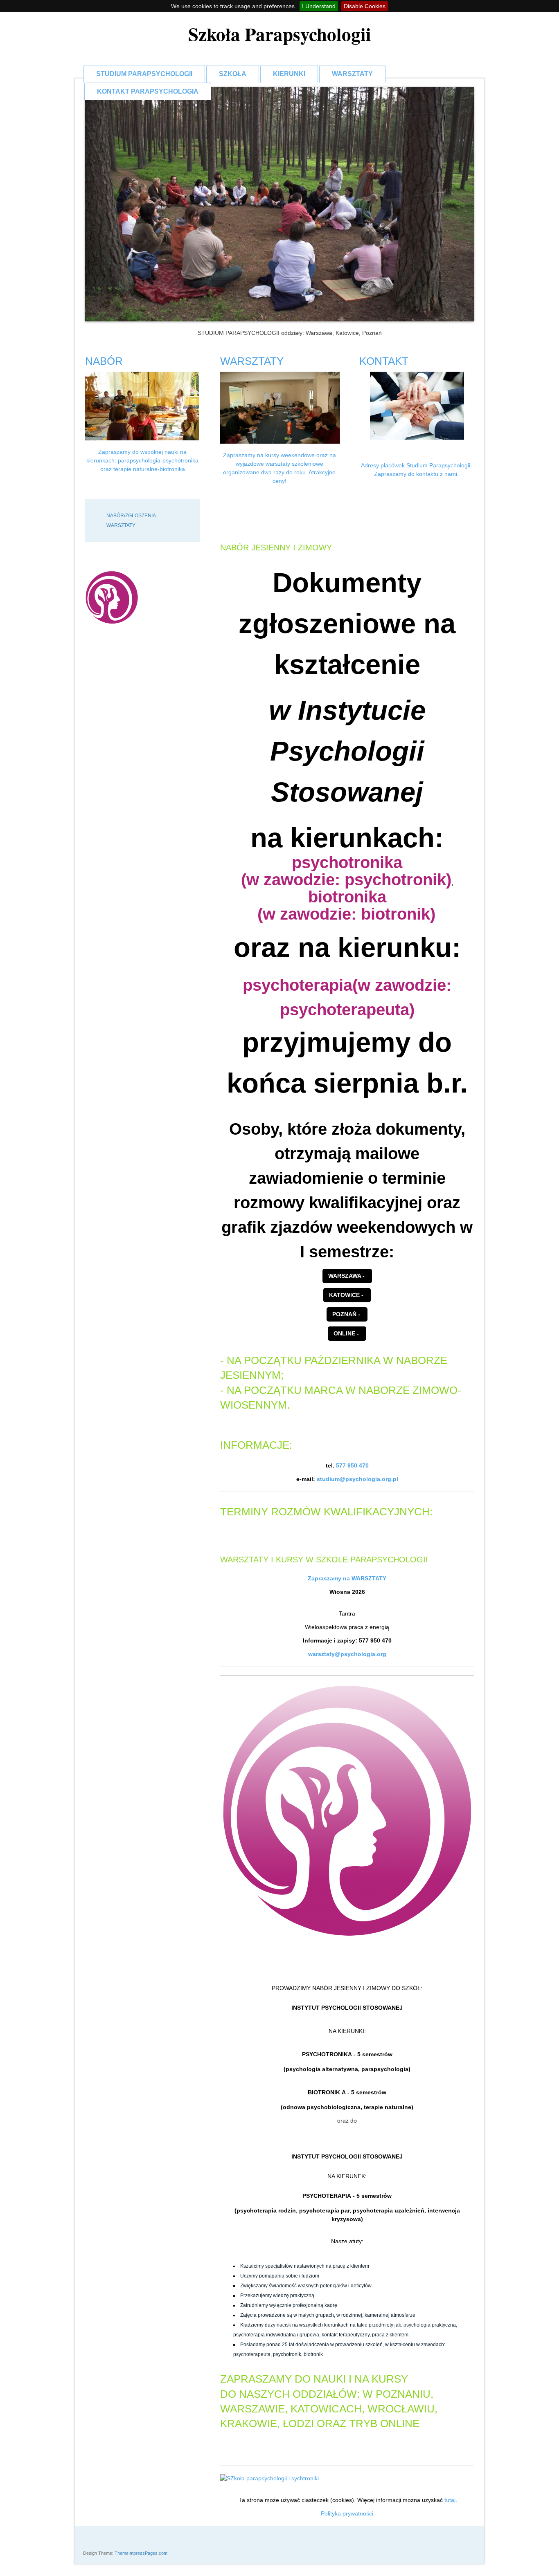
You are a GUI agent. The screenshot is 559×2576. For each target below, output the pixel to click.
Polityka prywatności (347, 2513)
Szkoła (233, 74)
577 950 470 (352, 1465)
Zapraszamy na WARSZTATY (347, 1578)
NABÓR (104, 361)
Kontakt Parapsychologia (148, 91)
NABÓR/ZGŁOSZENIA (131, 516)
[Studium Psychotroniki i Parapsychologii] (347, 1811)
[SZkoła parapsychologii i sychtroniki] (347, 2478)
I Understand (319, 6)
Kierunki (289, 74)
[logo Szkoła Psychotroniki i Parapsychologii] (112, 597)
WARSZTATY (352, 74)
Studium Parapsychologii (144, 74)
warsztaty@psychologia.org (347, 1654)
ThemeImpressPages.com (141, 2553)
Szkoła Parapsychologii (280, 34)
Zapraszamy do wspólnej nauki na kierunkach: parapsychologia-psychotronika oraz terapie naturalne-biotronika (142, 460)
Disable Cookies (365, 6)
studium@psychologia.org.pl (357, 1479)
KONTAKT (384, 361)
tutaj (450, 2500)
